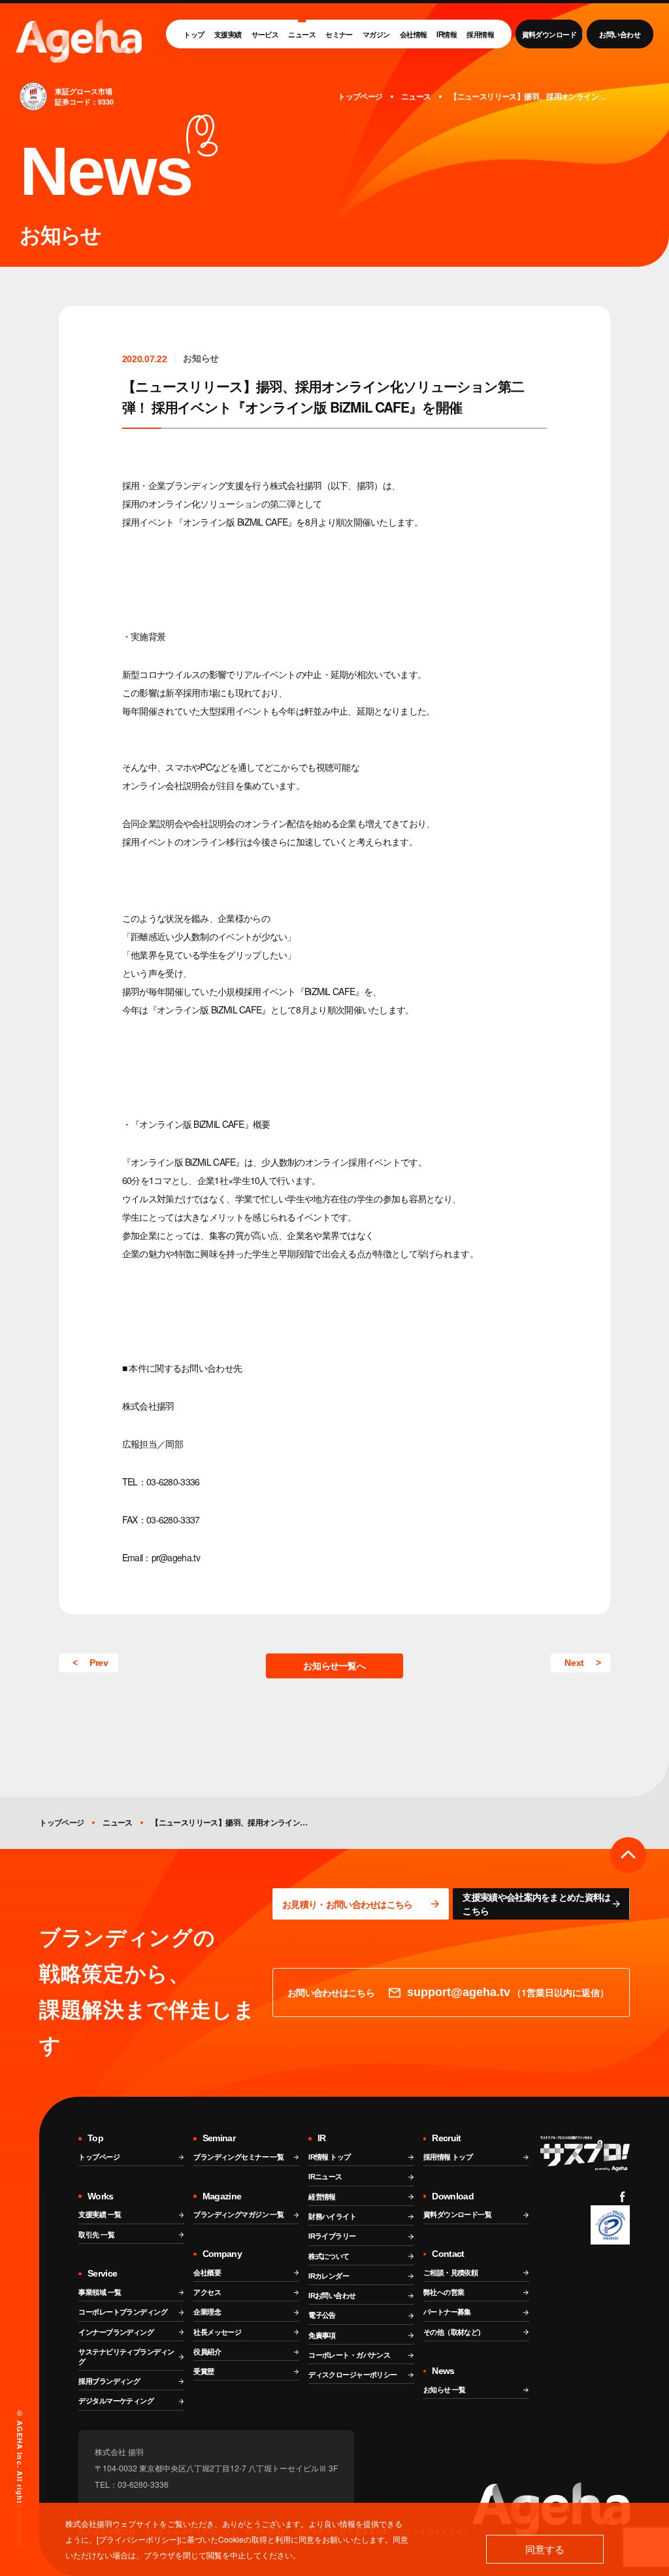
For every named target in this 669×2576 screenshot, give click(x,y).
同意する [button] (545, 2549)
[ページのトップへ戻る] (628, 1855)
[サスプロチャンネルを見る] (585, 2154)
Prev (99, 1663)
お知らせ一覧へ (334, 1666)
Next (574, 1663)
